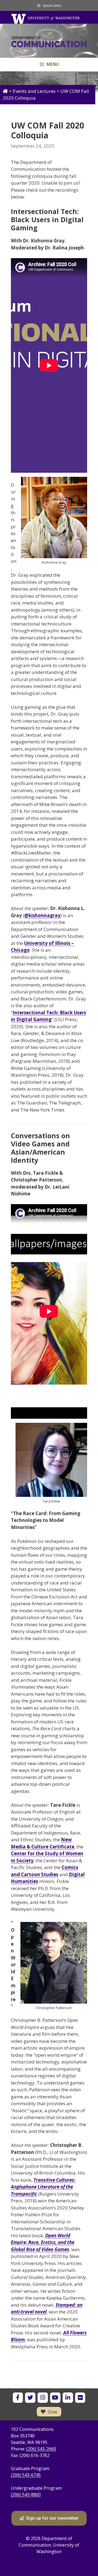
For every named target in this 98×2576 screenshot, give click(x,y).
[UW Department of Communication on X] (30, 2398)
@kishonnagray (42, 915)
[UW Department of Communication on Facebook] (18, 2398)
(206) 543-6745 (26, 2475)
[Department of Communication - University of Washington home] (49, 43)
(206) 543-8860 (26, 2495)
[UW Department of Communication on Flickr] (80, 2398)
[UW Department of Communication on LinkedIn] (68, 2398)
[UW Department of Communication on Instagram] (43, 2398)
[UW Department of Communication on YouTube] (55, 2398)
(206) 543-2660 (41, 2449)
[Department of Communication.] (5, 91)
